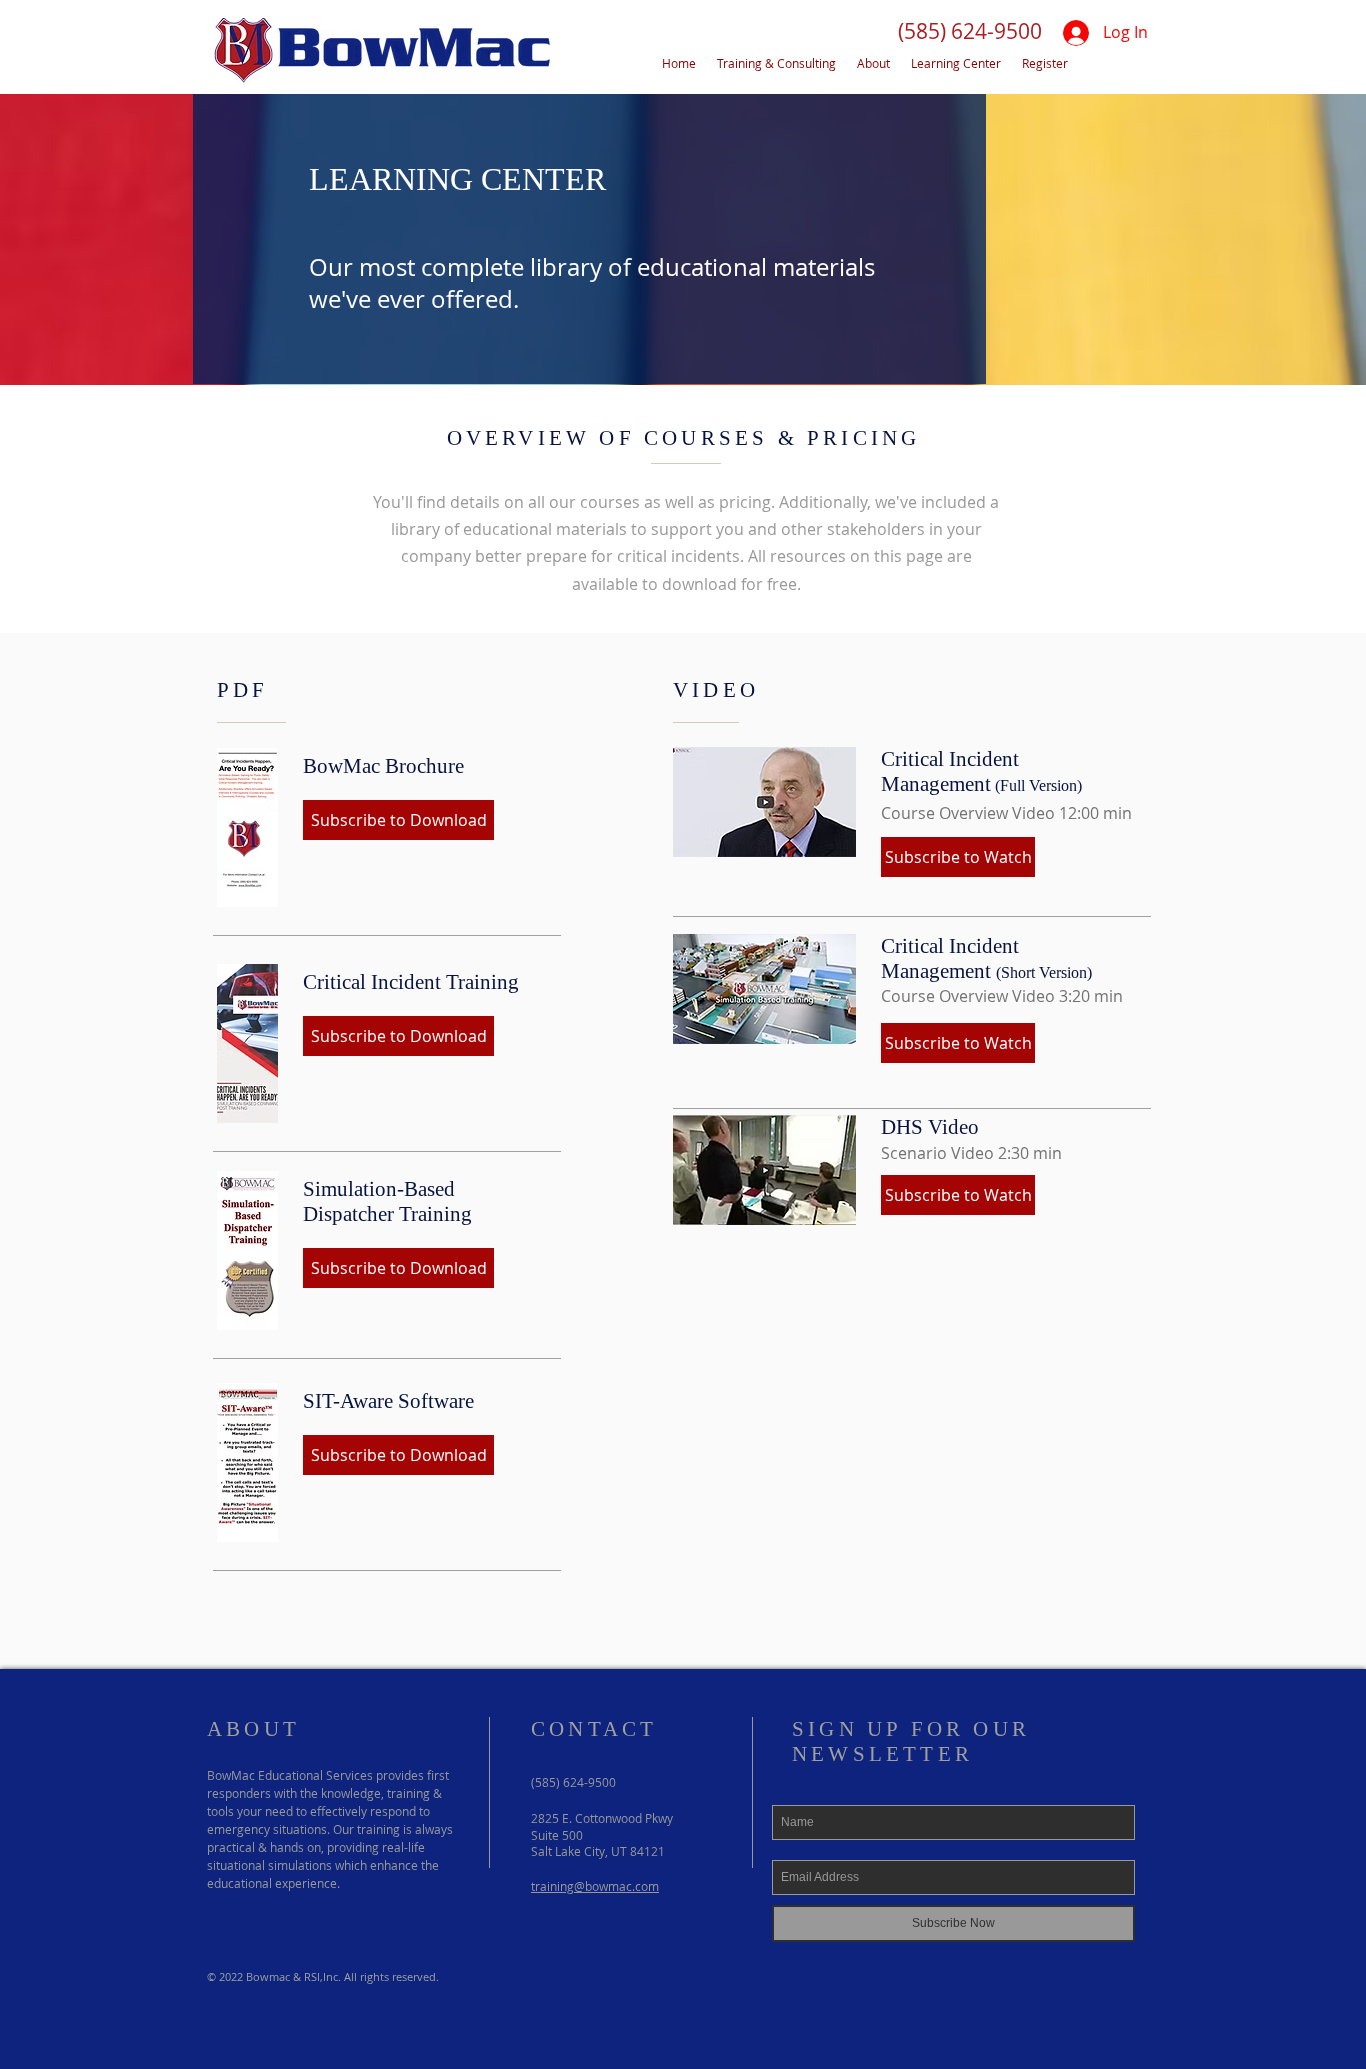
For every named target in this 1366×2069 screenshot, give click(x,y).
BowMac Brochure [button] (383, 766)
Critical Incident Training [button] (411, 982)
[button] (969, 32)
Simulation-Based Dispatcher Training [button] (387, 1201)
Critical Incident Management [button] (950, 771)
